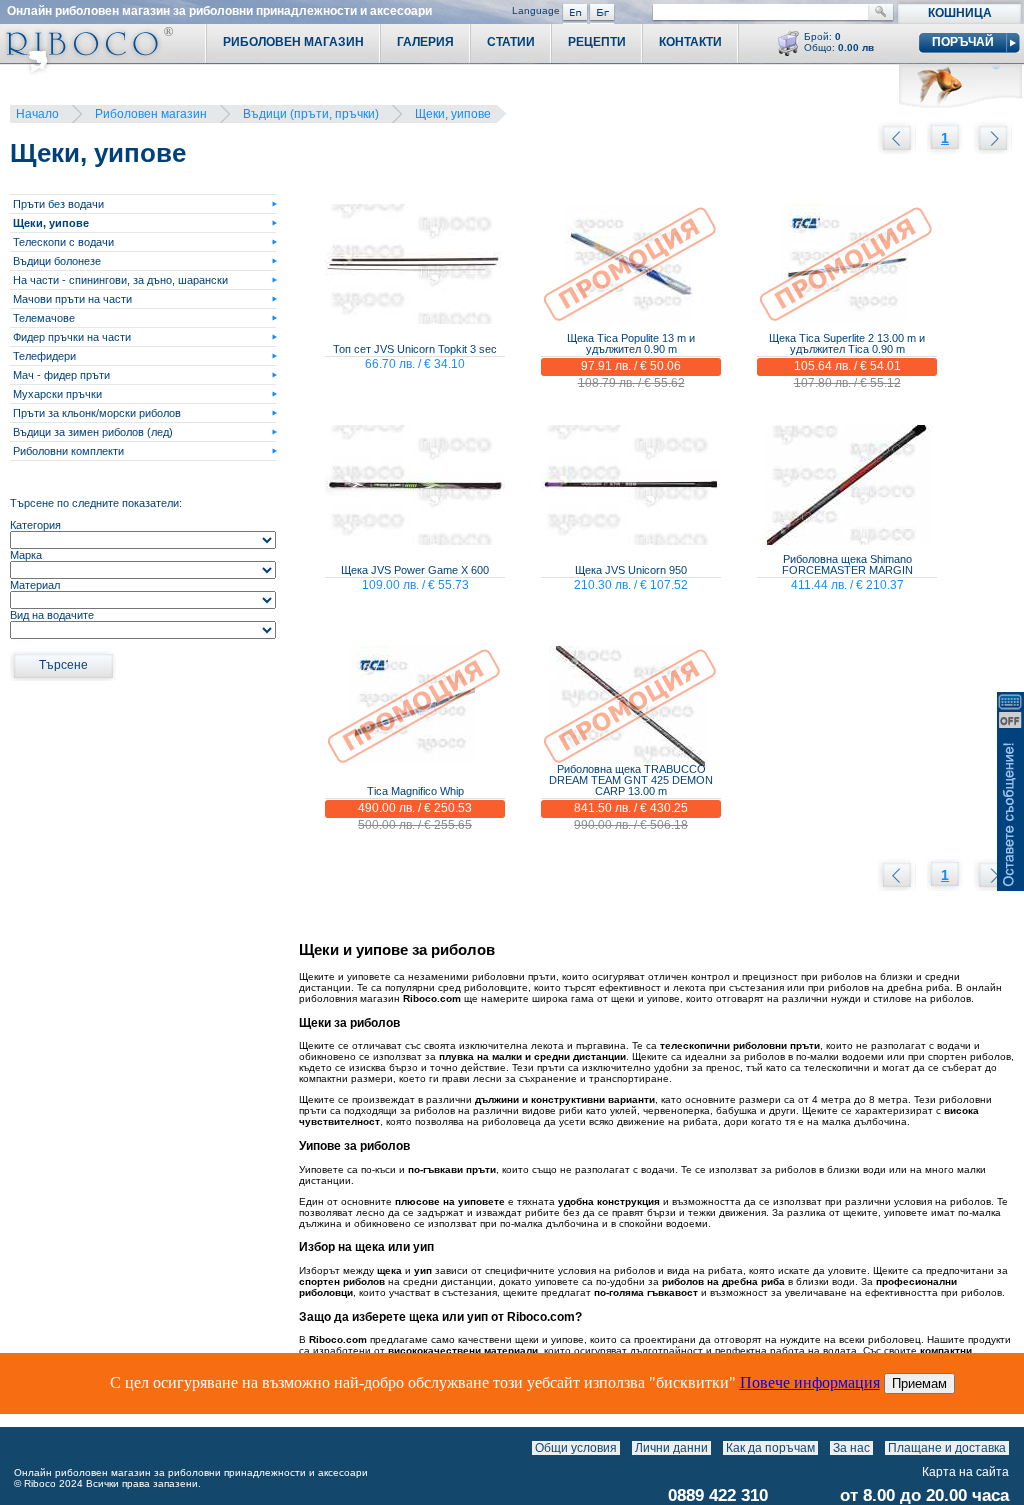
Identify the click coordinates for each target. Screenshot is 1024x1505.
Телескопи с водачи (63, 242)
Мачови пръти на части (72, 299)
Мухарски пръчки (57, 394)
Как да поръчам (770, 1448)
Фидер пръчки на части (72, 337)
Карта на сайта (965, 1472)
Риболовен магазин (151, 114)
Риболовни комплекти (68, 451)
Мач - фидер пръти (61, 375)
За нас (851, 1448)
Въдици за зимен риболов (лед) (93, 432)
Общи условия (576, 1448)
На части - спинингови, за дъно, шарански (120, 280)
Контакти (690, 42)
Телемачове (44, 318)
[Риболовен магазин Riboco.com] (86, 69)
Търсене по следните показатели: (96, 503)
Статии (511, 42)
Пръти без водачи (58, 204)
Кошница (960, 13)
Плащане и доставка (947, 1448)
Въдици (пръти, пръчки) (311, 114)
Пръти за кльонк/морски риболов (97, 413)
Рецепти (597, 42)
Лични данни (671, 1448)
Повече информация (810, 1382)
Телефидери (44, 356)
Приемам (919, 1383)
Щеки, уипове (453, 114)
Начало (37, 114)
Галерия (425, 42)
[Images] (1013, 1448)
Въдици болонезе (57, 261)
